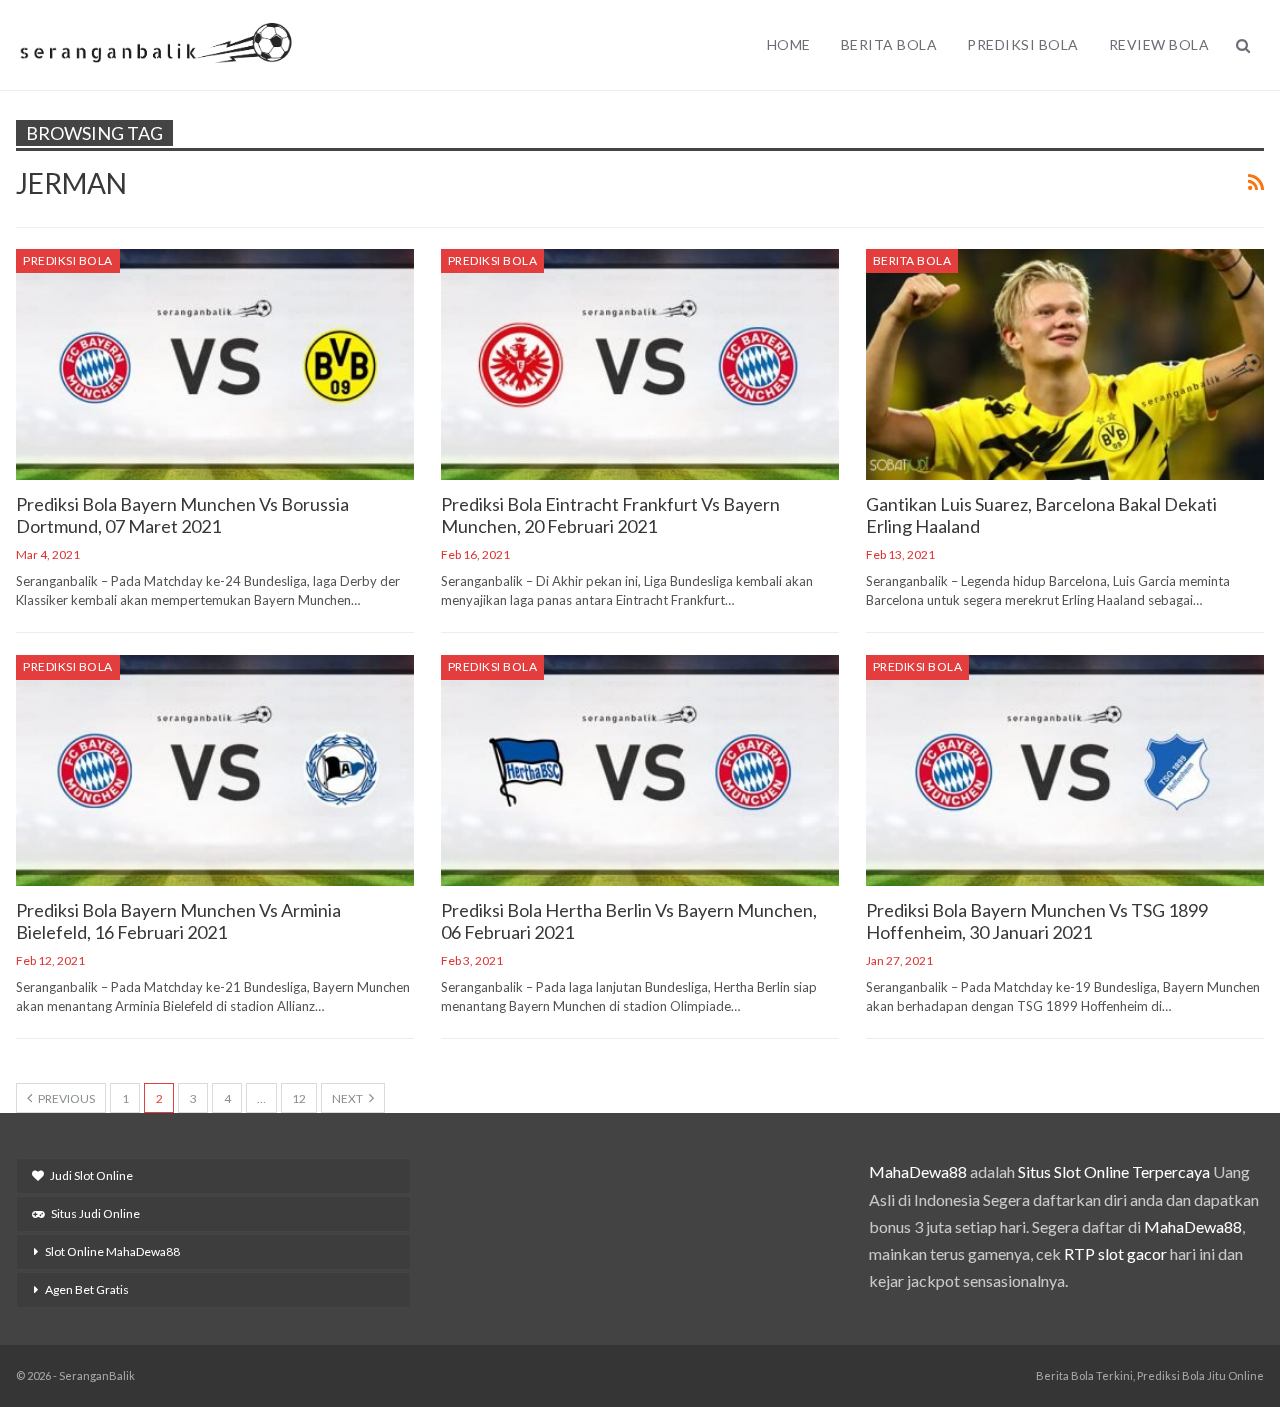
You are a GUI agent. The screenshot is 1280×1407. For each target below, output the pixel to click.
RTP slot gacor (1115, 1253)
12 (299, 1098)
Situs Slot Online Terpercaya (1114, 1171)
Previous (65, 1098)
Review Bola (1159, 44)
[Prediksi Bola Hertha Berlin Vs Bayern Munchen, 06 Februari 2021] (640, 770)
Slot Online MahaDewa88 (112, 1251)
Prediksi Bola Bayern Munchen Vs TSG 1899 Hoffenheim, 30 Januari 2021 (1037, 921)
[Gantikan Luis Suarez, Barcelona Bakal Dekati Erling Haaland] (1065, 364)
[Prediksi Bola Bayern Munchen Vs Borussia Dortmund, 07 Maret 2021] (215, 364)
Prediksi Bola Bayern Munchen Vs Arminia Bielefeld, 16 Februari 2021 (178, 921)
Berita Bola (889, 44)
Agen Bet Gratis (87, 1289)
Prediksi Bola (1023, 44)
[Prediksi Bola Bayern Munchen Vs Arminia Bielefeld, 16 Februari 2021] (215, 770)
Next (348, 1098)
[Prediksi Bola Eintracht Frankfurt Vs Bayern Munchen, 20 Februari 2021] (640, 364)
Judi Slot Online (91, 1175)
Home (789, 44)
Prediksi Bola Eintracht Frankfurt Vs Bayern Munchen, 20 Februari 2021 (610, 515)
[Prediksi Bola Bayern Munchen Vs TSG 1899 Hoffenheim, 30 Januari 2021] (1065, 770)
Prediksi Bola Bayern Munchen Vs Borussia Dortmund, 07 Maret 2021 (182, 515)
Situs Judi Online (95, 1213)
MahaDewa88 (918, 1171)
